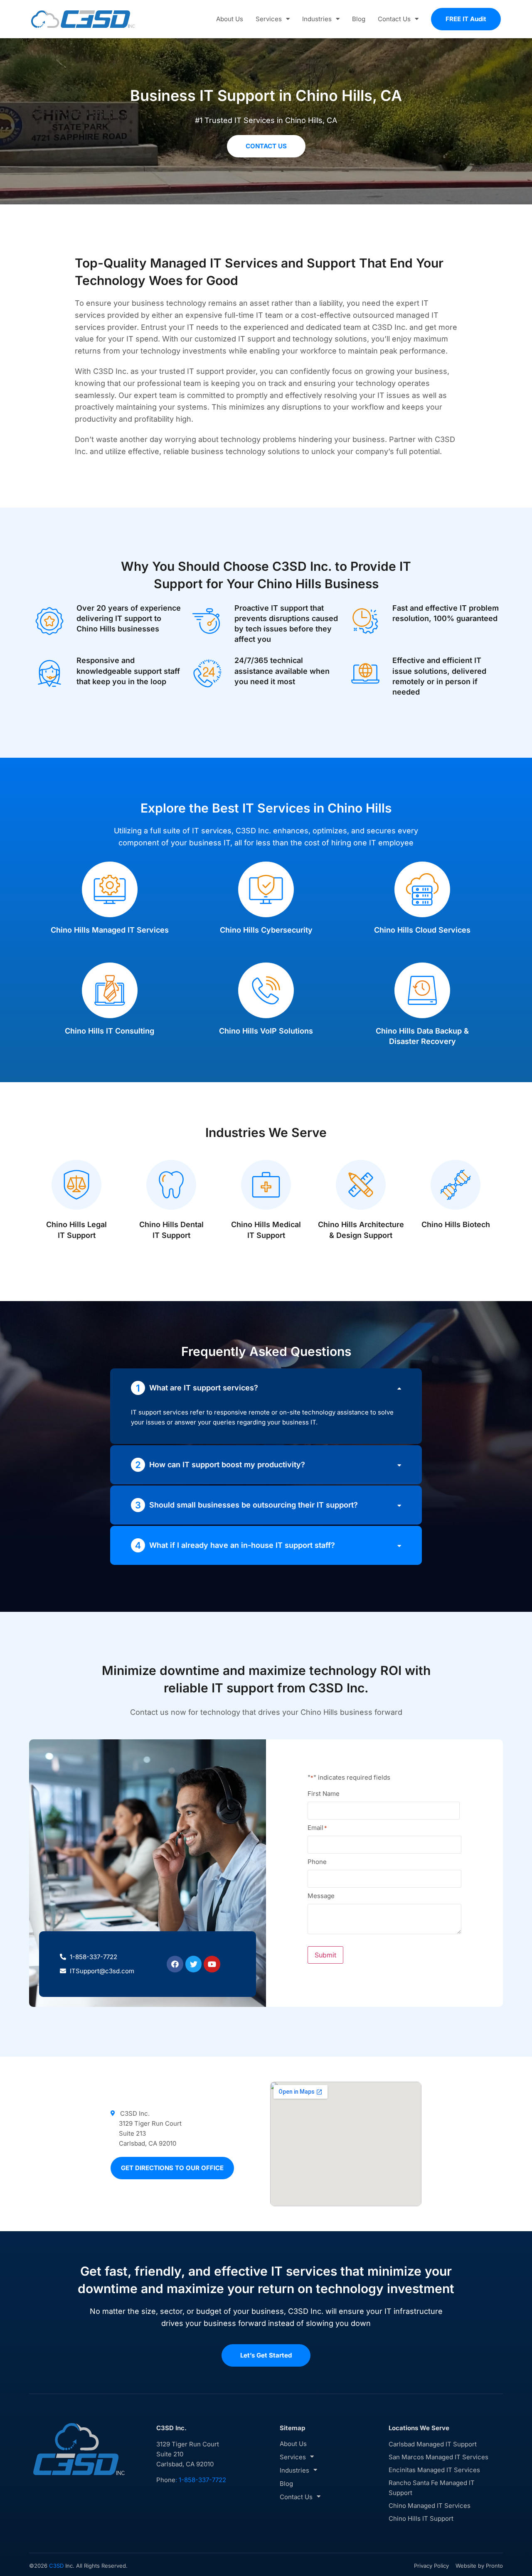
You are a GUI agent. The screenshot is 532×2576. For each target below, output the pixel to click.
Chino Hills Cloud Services (422, 930)
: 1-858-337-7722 (201, 2480)
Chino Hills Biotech (456, 1224)
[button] (266, 1388)
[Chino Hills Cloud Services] (422, 889)
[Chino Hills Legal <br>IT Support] (76, 1185)
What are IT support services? (204, 1388)
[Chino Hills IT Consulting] (110, 990)
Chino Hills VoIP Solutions (266, 1031)
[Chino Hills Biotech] (456, 1185)
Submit (325, 1955)
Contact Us (394, 19)
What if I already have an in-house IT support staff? (242, 1545)
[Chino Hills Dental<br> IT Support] (171, 1185)
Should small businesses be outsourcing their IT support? (254, 1505)
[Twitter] (194, 1964)
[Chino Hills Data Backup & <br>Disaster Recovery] (422, 990)
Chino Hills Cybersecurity (266, 930)
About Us (230, 19)
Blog (359, 19)
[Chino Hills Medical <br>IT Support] (266, 1185)
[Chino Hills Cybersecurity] (266, 889)
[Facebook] (175, 1964)
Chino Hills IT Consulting (110, 1031)
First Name (324, 1793)
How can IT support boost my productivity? (227, 1465)
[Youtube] (212, 1964)
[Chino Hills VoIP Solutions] (266, 990)
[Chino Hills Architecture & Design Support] (361, 1185)
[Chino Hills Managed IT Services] (110, 889)
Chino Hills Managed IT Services (110, 930)
